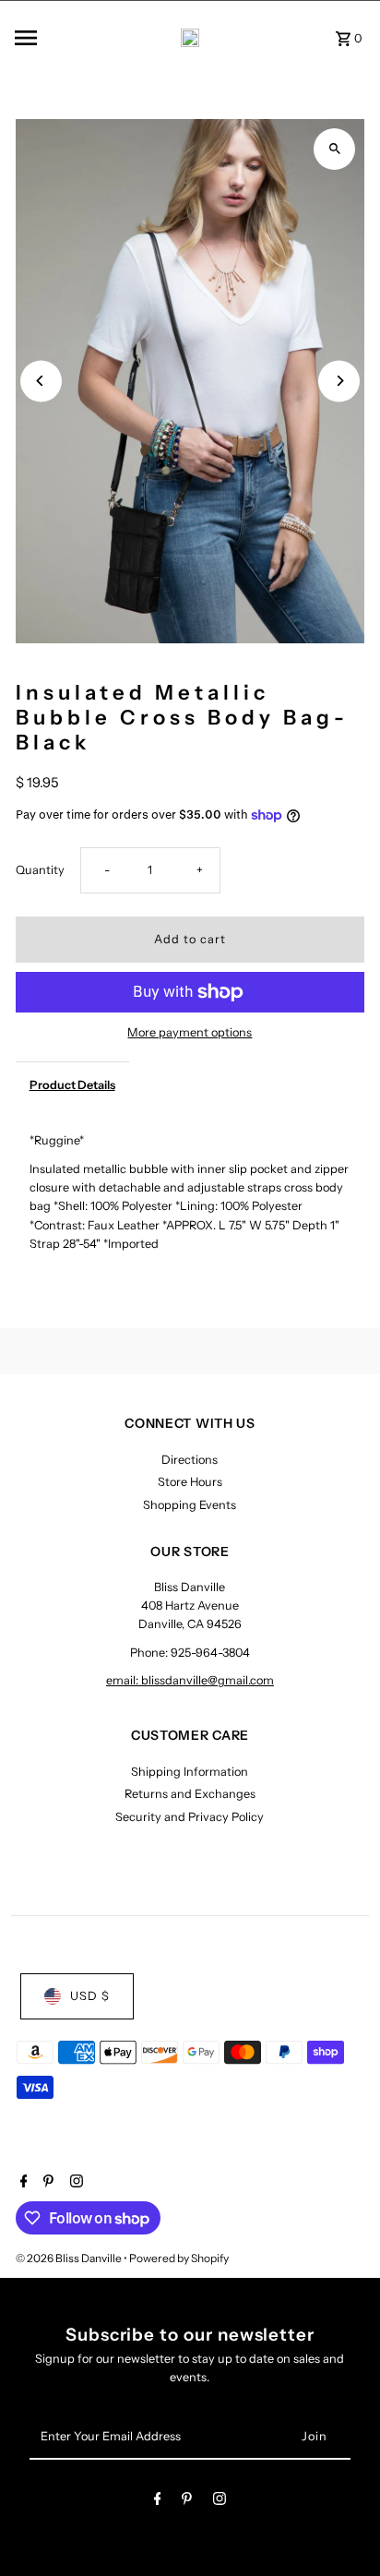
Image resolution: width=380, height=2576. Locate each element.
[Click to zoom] (334, 149)
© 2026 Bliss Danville (70, 2258)
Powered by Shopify (179, 2258)
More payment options (190, 1032)
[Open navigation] (50, 38)
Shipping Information (190, 1772)
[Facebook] (22, 2183)
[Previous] (41, 381)
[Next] (339, 381)
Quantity (40, 870)
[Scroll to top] (341, 2528)
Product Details (72, 1085)
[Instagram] (74, 2183)
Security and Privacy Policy (190, 1817)
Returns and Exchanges (190, 1794)
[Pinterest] (46, 2183)
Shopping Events (190, 1505)
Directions (190, 1460)
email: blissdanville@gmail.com (190, 1680)
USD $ (90, 1996)
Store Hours (190, 1482)
